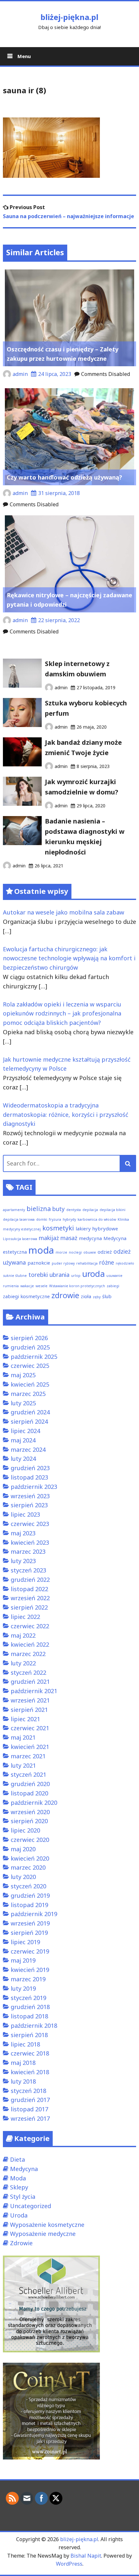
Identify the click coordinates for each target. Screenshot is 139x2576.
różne (107, 1262)
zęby (97, 1297)
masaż (69, 1238)
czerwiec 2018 (30, 2053)
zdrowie (65, 1295)
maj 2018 (23, 2063)
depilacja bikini (112, 1210)
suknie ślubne (15, 1276)
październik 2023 (34, 1487)
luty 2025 (23, 1403)
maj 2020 (23, 1849)
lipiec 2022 (25, 1617)
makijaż (49, 1238)
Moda (18, 2178)
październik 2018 (34, 2025)
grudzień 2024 (30, 1412)
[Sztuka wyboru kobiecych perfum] (22, 725)
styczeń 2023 (28, 1570)
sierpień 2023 (29, 1505)
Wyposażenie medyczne (43, 2234)
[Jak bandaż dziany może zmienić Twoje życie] (22, 764)
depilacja (90, 1210)
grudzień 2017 (30, 2100)
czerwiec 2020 (30, 1840)
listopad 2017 (29, 2109)
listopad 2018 (29, 2016)
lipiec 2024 (25, 1431)
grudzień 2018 (30, 2007)
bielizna (39, 1209)
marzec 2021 (28, 1756)
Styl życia (23, 2197)
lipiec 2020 (25, 1830)
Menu (23, 56)
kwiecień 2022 (30, 1644)
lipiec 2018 (25, 2044)
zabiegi (113, 1286)
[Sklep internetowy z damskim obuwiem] (22, 685)
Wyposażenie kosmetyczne (47, 2225)
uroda (93, 1274)
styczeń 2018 (28, 2091)
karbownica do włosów (97, 1219)
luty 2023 (23, 1561)
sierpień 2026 (29, 1338)
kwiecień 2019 (30, 1970)
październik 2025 (34, 1357)
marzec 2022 (28, 1654)
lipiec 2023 (25, 1514)
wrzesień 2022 (30, 1598)
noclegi (75, 1252)
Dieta (17, 2159)
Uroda (19, 2215)
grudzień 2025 (30, 1347)
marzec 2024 (28, 1450)
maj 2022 (23, 1635)
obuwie (90, 1252)
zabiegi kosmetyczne (26, 1296)
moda (41, 1250)
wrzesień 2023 (30, 1496)
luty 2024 (23, 1459)
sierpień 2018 (29, 2035)
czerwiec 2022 (30, 1626)
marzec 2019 (28, 1979)
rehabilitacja (87, 1263)
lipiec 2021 (25, 1719)
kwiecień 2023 (30, 1542)
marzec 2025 (28, 1394)
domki (42, 1219)
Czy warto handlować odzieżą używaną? (64, 477)
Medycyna (24, 2169)
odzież (105, 1252)
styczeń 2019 (28, 1998)
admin (20, 374)
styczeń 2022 (28, 1672)
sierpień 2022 (29, 1607)
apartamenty (14, 1210)
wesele (42, 1286)
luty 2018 (23, 2081)
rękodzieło (125, 1263)
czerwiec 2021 (30, 1728)
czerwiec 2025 (30, 1366)
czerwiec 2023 (30, 1524)
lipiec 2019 (25, 1942)
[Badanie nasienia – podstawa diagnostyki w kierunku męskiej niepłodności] (22, 843)
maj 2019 (23, 1960)
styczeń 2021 (28, 1774)
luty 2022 (23, 1663)
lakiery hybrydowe (97, 1228)
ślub (107, 1296)
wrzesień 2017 (30, 2118)
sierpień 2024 (29, 1421)
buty (59, 1209)
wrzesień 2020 (30, 1812)
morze (61, 1252)
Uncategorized (31, 2206)
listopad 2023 (29, 1477)
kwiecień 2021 (30, 1747)
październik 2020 (34, 1803)
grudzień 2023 (30, 1468)
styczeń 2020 (28, 1886)
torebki (38, 1275)
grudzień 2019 (30, 1895)
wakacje (27, 1286)
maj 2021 (23, 1737)
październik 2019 (34, 1914)
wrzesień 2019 (30, 1923)
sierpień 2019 (29, 1933)
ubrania (59, 1275)
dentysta (74, 1210)
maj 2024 (23, 1440)
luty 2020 (23, 1877)
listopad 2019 (29, 1905)
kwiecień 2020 (30, 1858)
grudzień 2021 (30, 1682)
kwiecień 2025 (30, 1384)
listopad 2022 (29, 1589)
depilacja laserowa (19, 1219)
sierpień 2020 (29, 1821)
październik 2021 (34, 1691)
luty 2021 (23, 1765)
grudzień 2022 (30, 1580)
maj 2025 (23, 1375)
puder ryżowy (63, 1263)
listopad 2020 (29, 1793)
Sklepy (19, 2187)
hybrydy (69, 1219)
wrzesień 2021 (30, 1700)
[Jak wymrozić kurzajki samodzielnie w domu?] (22, 803)
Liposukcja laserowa (20, 1239)
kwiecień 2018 (30, 2072)
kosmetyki (58, 1228)
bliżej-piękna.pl (69, 17)
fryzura (55, 1219)
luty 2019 (23, 1988)
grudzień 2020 (30, 1784)
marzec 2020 (28, 1867)
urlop (76, 1276)
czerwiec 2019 (30, 1951)
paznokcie (39, 1263)
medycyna (90, 1238)
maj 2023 (23, 1533)
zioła (86, 1296)
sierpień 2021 (29, 1710)
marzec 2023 (28, 1551)
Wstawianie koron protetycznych (77, 1286)
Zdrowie (21, 2243)
